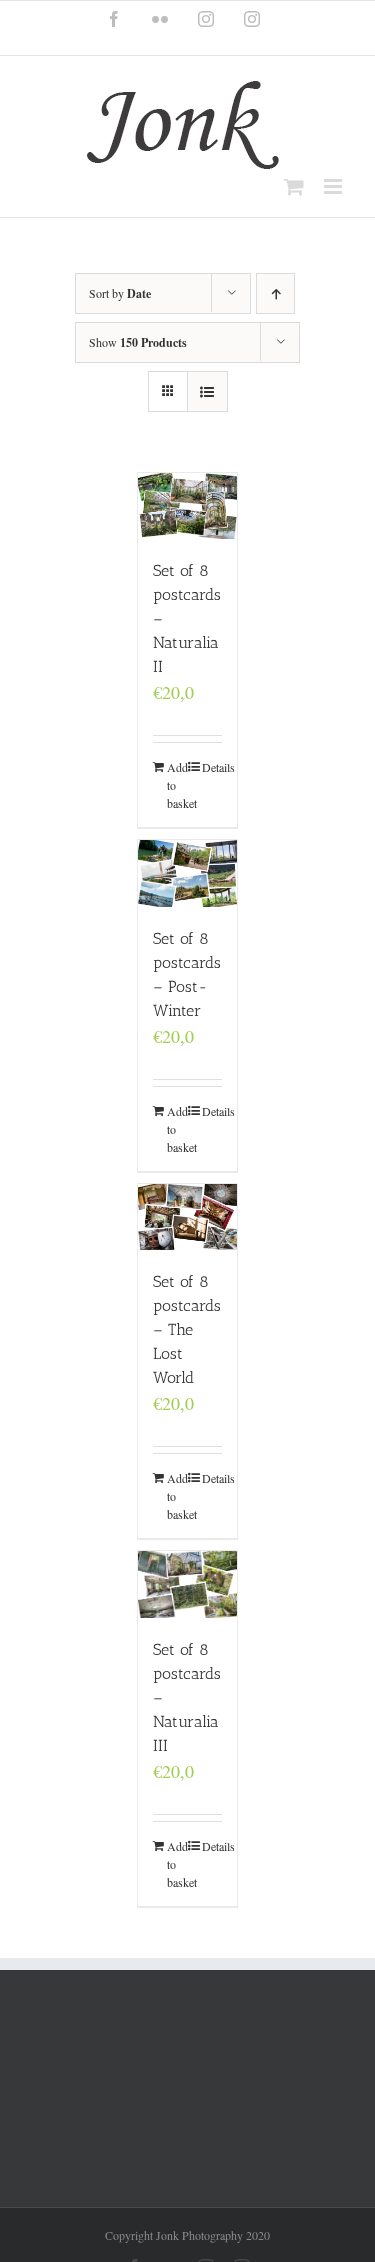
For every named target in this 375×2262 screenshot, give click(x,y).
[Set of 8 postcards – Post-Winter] (188, 873)
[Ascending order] (275, 293)
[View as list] (207, 391)
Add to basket (177, 785)
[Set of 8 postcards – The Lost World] (188, 1217)
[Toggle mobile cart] (294, 186)
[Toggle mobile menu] (334, 186)
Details (212, 767)
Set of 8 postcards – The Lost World (187, 1329)
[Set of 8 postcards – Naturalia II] (188, 506)
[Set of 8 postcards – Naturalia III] (188, 1584)
